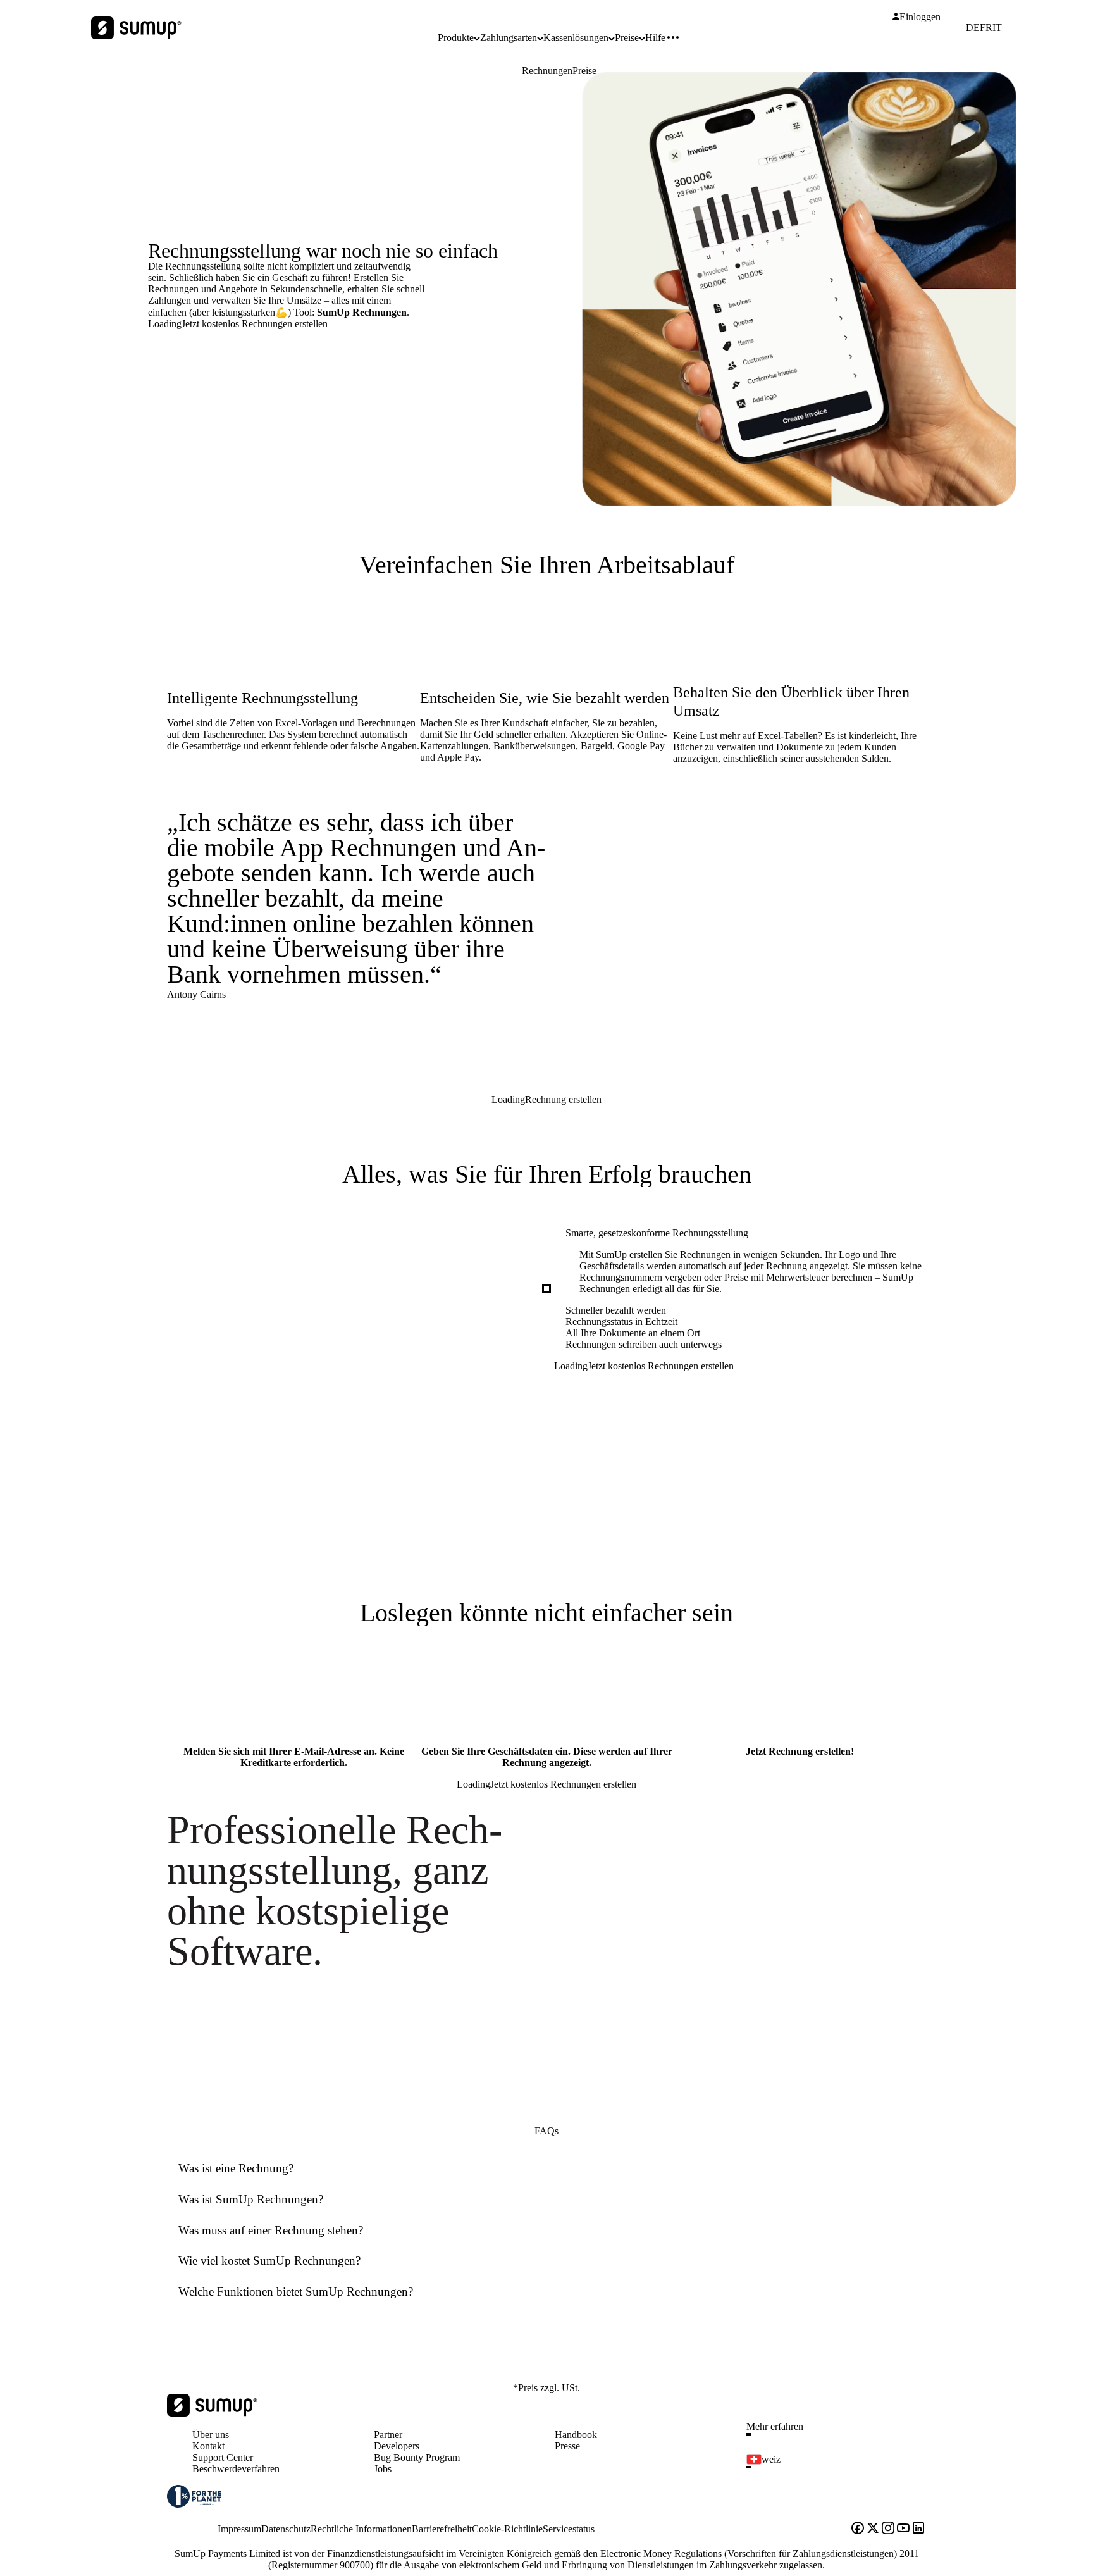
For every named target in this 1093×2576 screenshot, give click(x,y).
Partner (388, 2435)
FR (986, 28)
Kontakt (208, 2446)
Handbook (576, 2435)
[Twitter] (873, 2529)
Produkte (456, 38)
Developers (397, 2446)
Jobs (383, 2469)
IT (997, 28)
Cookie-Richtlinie (507, 2529)
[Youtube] (903, 2529)
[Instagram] (888, 2529)
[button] (841, 2434)
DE (973, 28)
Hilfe (655, 38)
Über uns (211, 2435)
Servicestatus (569, 2529)
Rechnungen (547, 71)
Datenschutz (286, 2529)
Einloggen (920, 17)
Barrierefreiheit (442, 2529)
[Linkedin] (918, 2529)
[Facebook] (858, 2529)
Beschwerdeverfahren (236, 2469)
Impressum (239, 2529)
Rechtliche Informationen (361, 2529)
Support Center (223, 2457)
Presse (567, 2446)
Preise (584, 71)
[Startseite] (212, 2413)
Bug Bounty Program (417, 2457)
